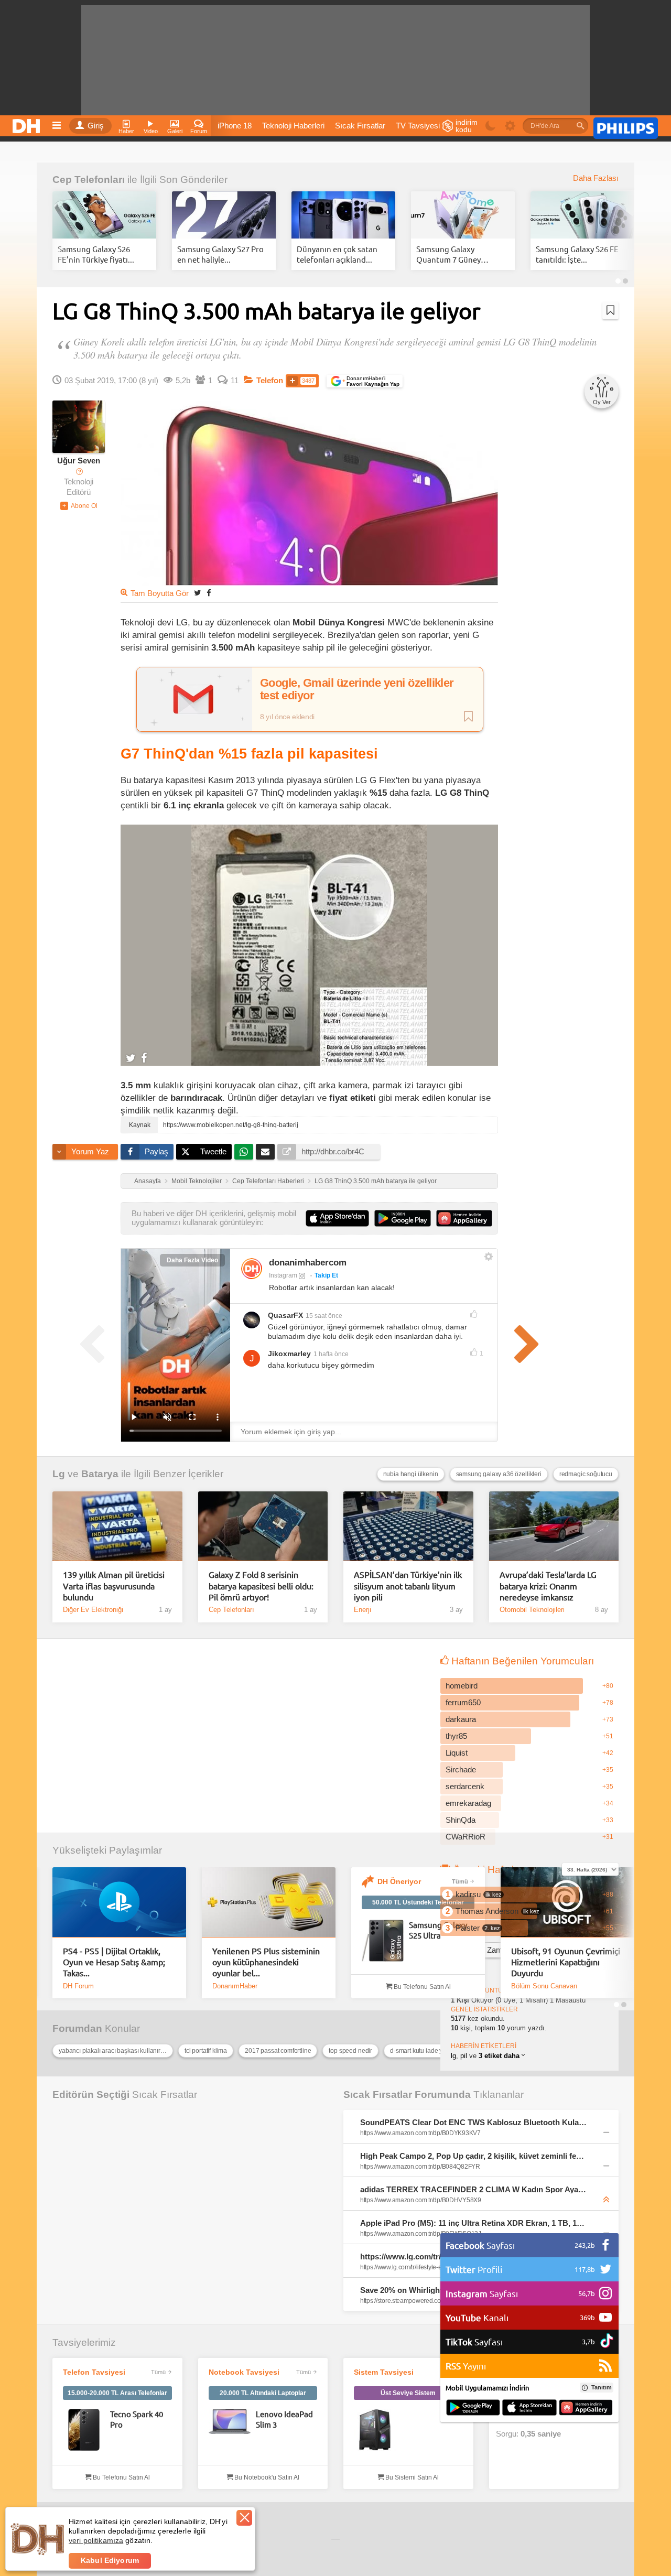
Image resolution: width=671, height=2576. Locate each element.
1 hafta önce (331, 1354)
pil (464, 2056)
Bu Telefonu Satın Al (421, 1987)
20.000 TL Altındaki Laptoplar (263, 2393)
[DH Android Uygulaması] (473, 2408)
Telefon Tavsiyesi (94, 2372)
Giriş (96, 126)
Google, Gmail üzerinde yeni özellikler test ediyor (357, 689)
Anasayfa (148, 1181)
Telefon (270, 381)
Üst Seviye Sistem (408, 2393)
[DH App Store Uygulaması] (529, 2408)
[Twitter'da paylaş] (198, 593)
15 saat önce (324, 1316)
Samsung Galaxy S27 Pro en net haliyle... (220, 254)
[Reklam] (626, 126)
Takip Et (326, 1275)
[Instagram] (252, 1269)
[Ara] (580, 126)
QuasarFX (285, 1315)
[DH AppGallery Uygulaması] (586, 2408)
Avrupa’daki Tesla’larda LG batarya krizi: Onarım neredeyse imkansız (548, 1585)
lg (453, 2056)
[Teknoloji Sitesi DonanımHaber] (28, 123)
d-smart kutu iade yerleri (423, 2051)
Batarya (100, 1474)
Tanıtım (602, 2387)
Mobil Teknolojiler (197, 1181)
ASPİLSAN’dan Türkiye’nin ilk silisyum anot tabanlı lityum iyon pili (408, 1585)
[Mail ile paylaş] (265, 1152)
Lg (59, 1474)
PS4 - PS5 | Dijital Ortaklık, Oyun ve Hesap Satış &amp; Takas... (114, 1962)
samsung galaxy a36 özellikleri (499, 1474)
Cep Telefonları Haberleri (268, 1181)
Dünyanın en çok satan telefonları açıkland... (337, 254)
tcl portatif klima (206, 2051)
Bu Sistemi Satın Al (411, 2477)
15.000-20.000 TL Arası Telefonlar (117, 2393)
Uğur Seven (79, 461)
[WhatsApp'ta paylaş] (244, 1152)
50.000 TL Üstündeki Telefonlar (418, 1902)
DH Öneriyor (399, 1881)
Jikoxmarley (289, 1354)
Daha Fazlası (596, 178)
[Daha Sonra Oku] (610, 310)
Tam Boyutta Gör (160, 593)
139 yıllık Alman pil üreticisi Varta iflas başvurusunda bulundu (114, 1585)
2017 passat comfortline (278, 2051)
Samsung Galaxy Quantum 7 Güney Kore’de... (448, 254)
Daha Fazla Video (192, 1260)
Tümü (460, 1881)
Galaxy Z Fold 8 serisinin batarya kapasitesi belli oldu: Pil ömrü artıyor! (261, 1585)
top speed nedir (350, 2051)
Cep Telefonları (89, 180)
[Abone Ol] (79, 506)
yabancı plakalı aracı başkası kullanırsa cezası (116, 2051)
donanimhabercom (308, 1263)
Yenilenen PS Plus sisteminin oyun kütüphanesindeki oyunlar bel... (266, 1962)
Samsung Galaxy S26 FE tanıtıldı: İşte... (577, 254)
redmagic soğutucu (586, 1474)
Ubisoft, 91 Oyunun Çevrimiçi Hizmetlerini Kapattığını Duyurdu (566, 1962)
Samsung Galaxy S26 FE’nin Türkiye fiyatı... (96, 254)
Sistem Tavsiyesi (384, 2372)
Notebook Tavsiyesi (244, 2372)
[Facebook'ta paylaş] (209, 593)
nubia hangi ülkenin (411, 1474)
